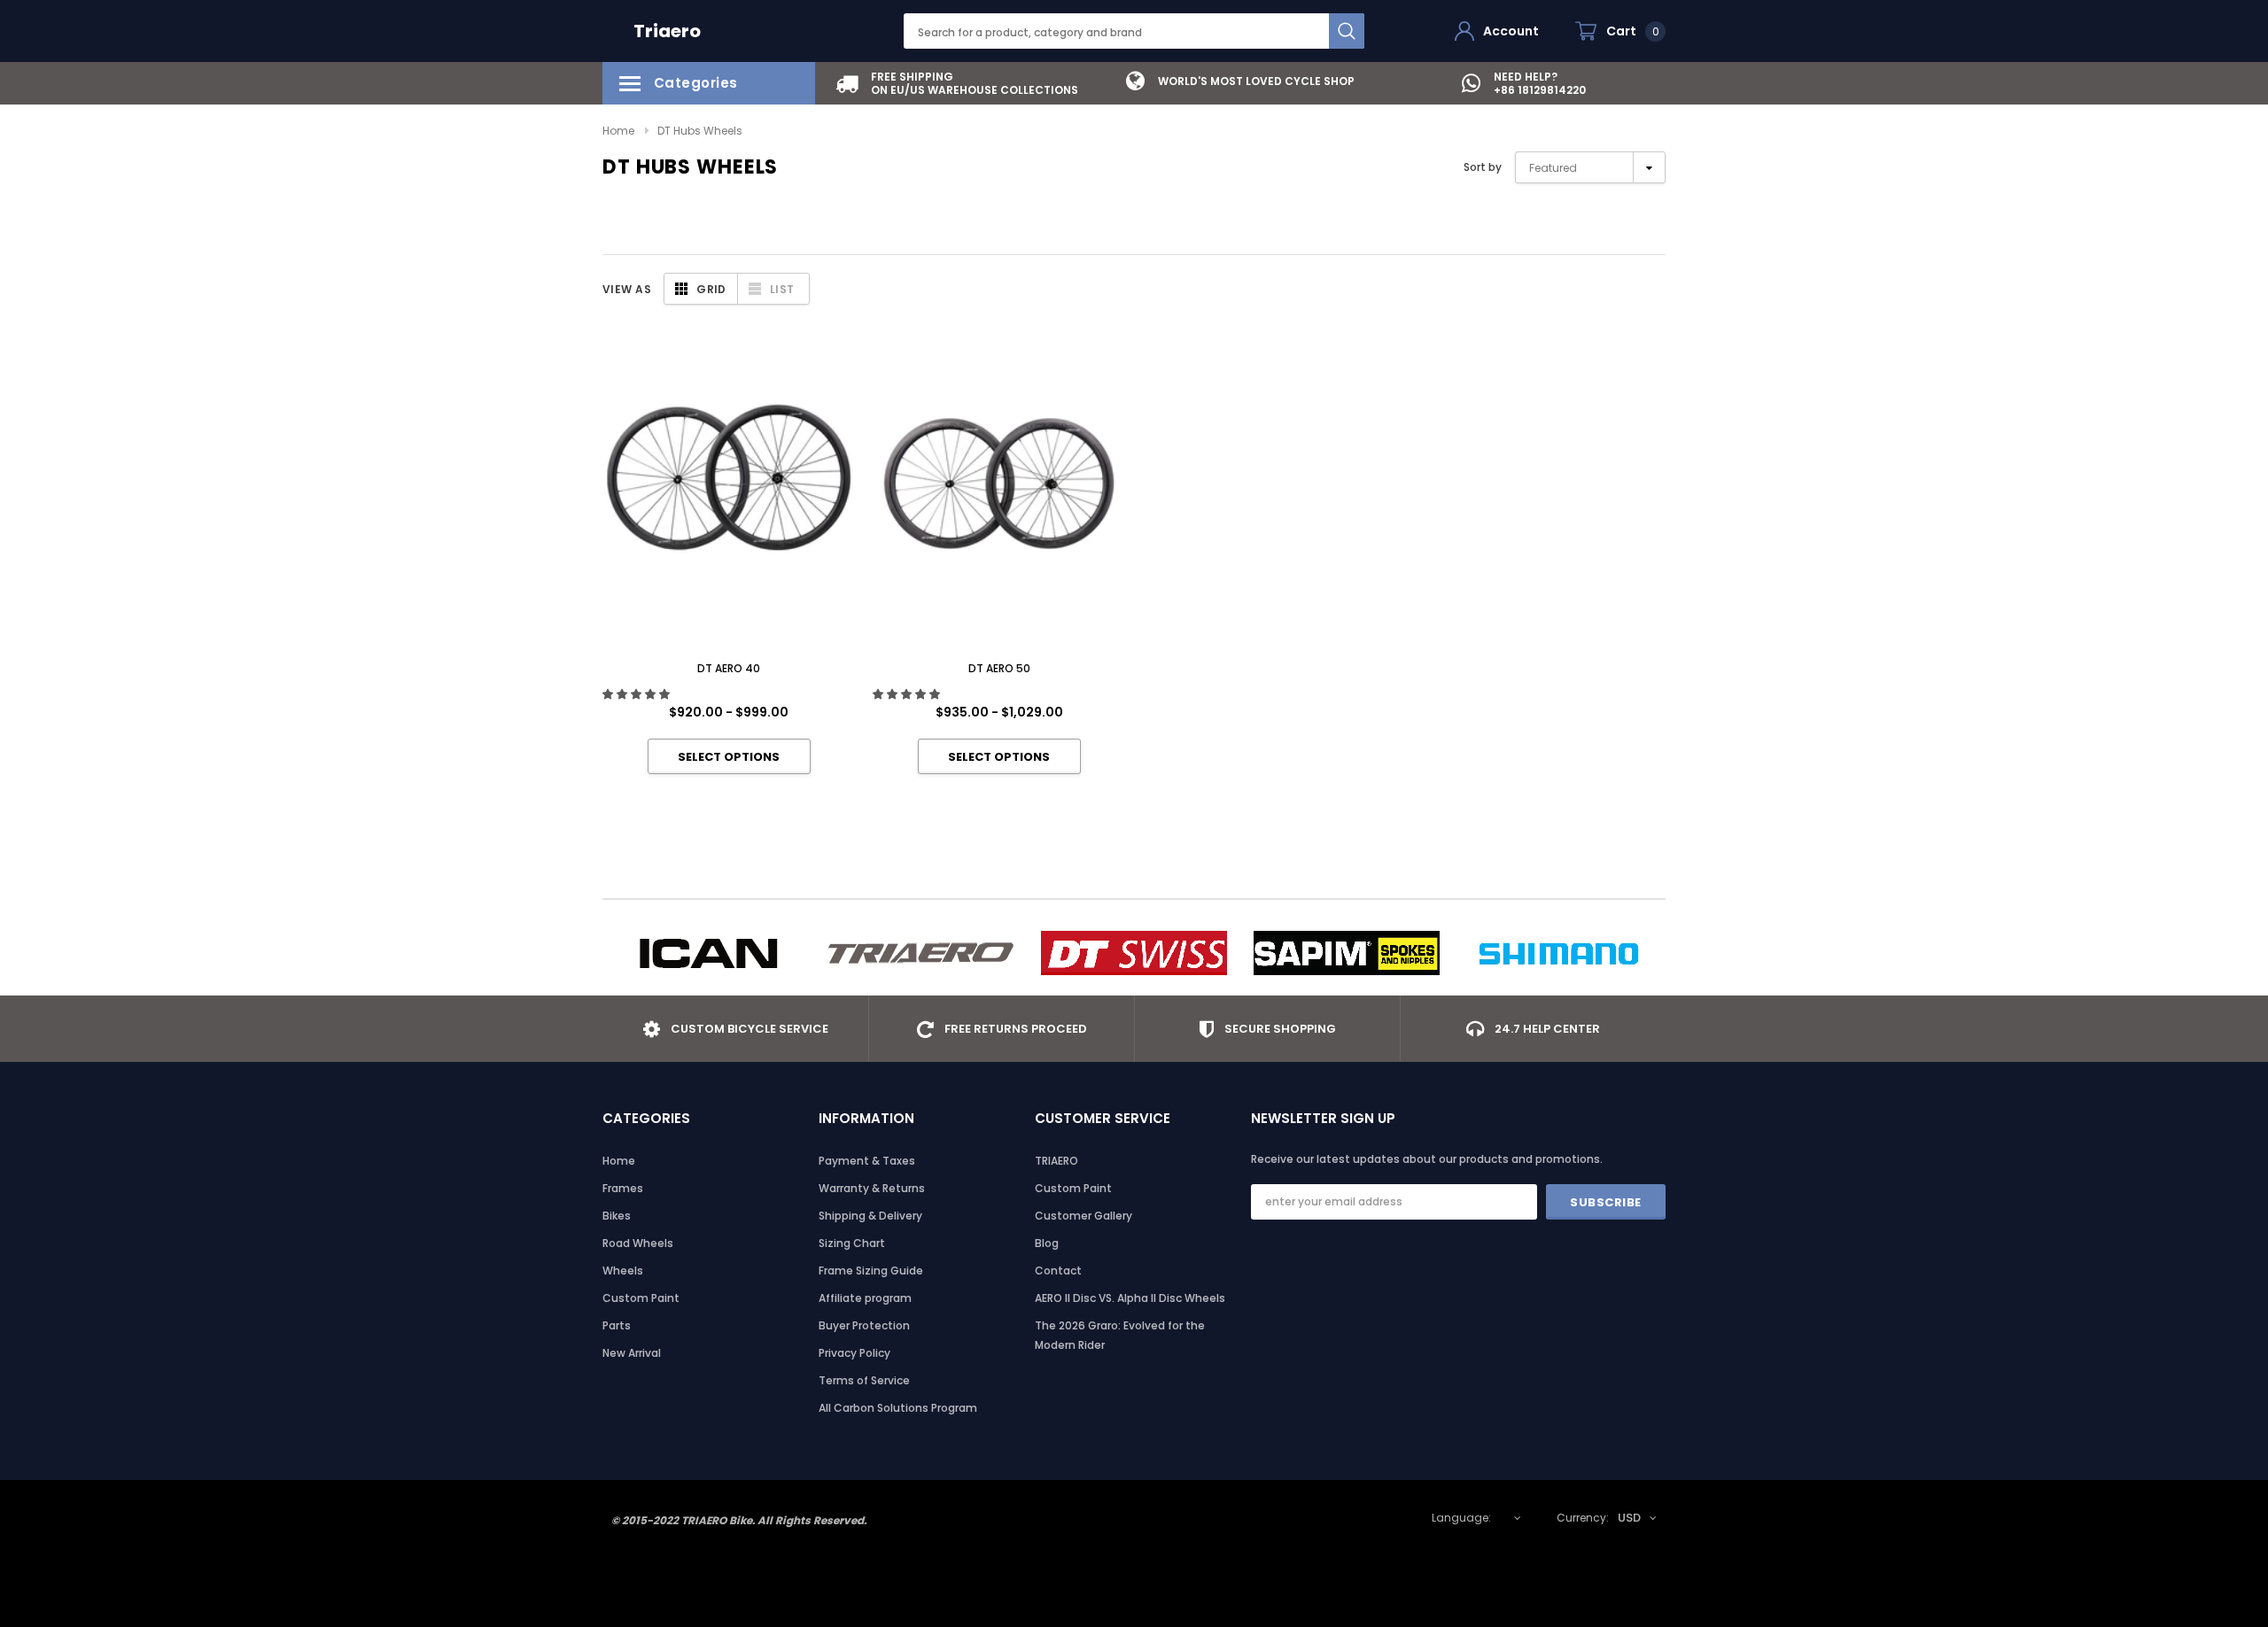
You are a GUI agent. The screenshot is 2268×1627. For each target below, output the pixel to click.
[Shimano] (1559, 953)
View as (627, 289)
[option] (957, 83)
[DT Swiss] (1134, 953)
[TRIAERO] (921, 953)
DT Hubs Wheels (700, 131)
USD (1629, 1518)
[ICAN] (709, 953)
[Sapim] (1347, 953)
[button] (637, 694)
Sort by (1483, 167)
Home (618, 131)
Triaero (667, 31)
